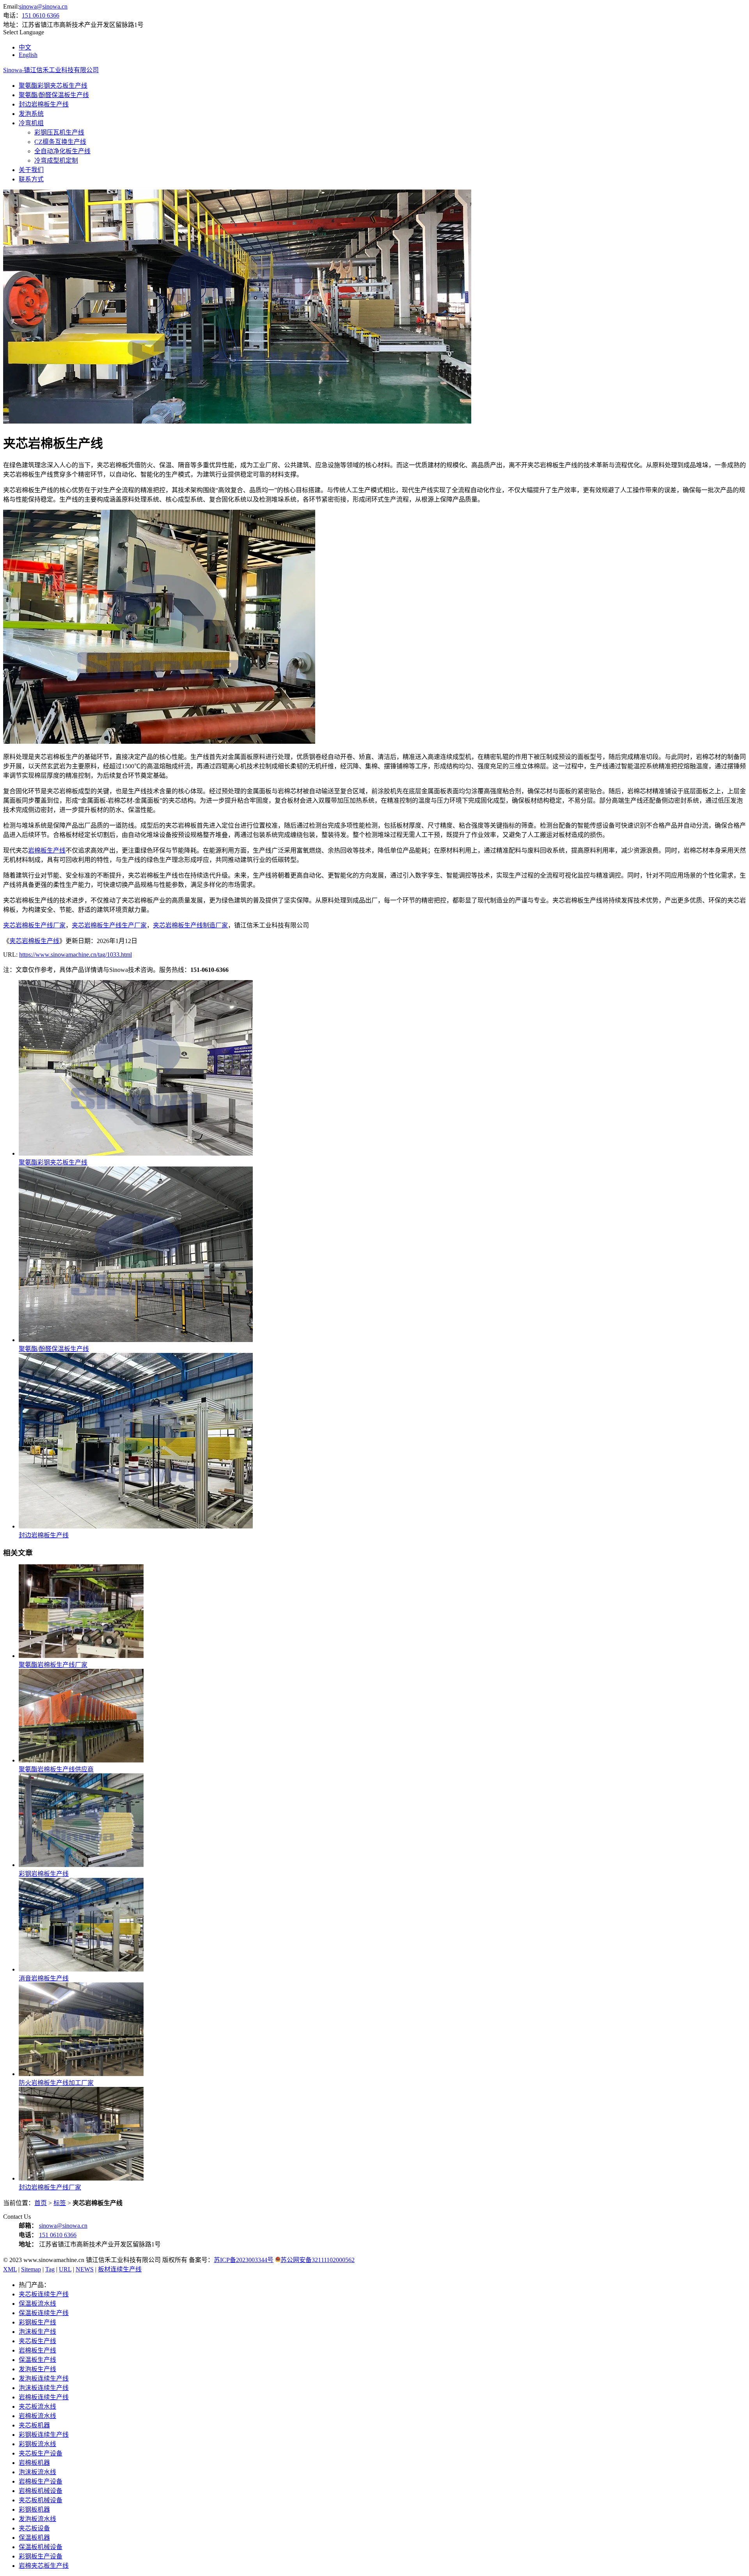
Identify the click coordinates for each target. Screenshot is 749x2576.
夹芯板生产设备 (41, 2453)
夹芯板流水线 (37, 2407)
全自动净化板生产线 (62, 151)
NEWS (85, 2269)
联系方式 (31, 179)
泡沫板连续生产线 (44, 2388)
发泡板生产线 (37, 2369)
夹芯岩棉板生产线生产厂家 (109, 925)
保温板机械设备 (41, 2547)
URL (65, 2269)
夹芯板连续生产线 (44, 2294)
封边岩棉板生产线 (44, 104)
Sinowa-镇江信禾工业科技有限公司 (51, 70)
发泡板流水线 (37, 2519)
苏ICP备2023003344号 (244, 2260)
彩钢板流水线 (37, 2444)
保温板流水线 (37, 2304)
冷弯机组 (31, 123)
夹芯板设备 (34, 2528)
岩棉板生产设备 (41, 2481)
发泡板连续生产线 (44, 2378)
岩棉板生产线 (47, 850)
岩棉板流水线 (37, 2416)
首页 (41, 2203)
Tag (50, 2269)
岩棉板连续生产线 (44, 2397)
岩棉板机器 (34, 2463)
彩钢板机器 (34, 2510)
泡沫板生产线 (37, 2332)
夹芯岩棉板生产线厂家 (34, 925)
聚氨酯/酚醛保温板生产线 (54, 95)
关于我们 (31, 170)
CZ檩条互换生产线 (60, 142)
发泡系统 (31, 114)
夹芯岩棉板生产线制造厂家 (190, 925)
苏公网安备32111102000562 (318, 2260)
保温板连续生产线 (44, 2313)
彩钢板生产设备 (41, 2556)
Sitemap (31, 2269)
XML (10, 2269)
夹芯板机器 (34, 2425)
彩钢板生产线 (37, 2322)
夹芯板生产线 (37, 2341)
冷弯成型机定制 (56, 160)
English (28, 55)
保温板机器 (34, 2538)
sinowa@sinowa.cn (43, 6)
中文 (25, 47)
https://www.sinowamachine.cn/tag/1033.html (75, 955)
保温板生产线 (37, 2360)
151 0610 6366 (41, 15)
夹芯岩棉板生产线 (34, 941)
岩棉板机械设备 (41, 2491)
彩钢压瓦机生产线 (59, 132)
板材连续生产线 (120, 2269)
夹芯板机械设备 (41, 2500)
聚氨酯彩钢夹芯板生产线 (53, 86)
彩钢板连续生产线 (44, 2435)
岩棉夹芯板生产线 (44, 2566)
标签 (60, 2203)
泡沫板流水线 (37, 2472)
